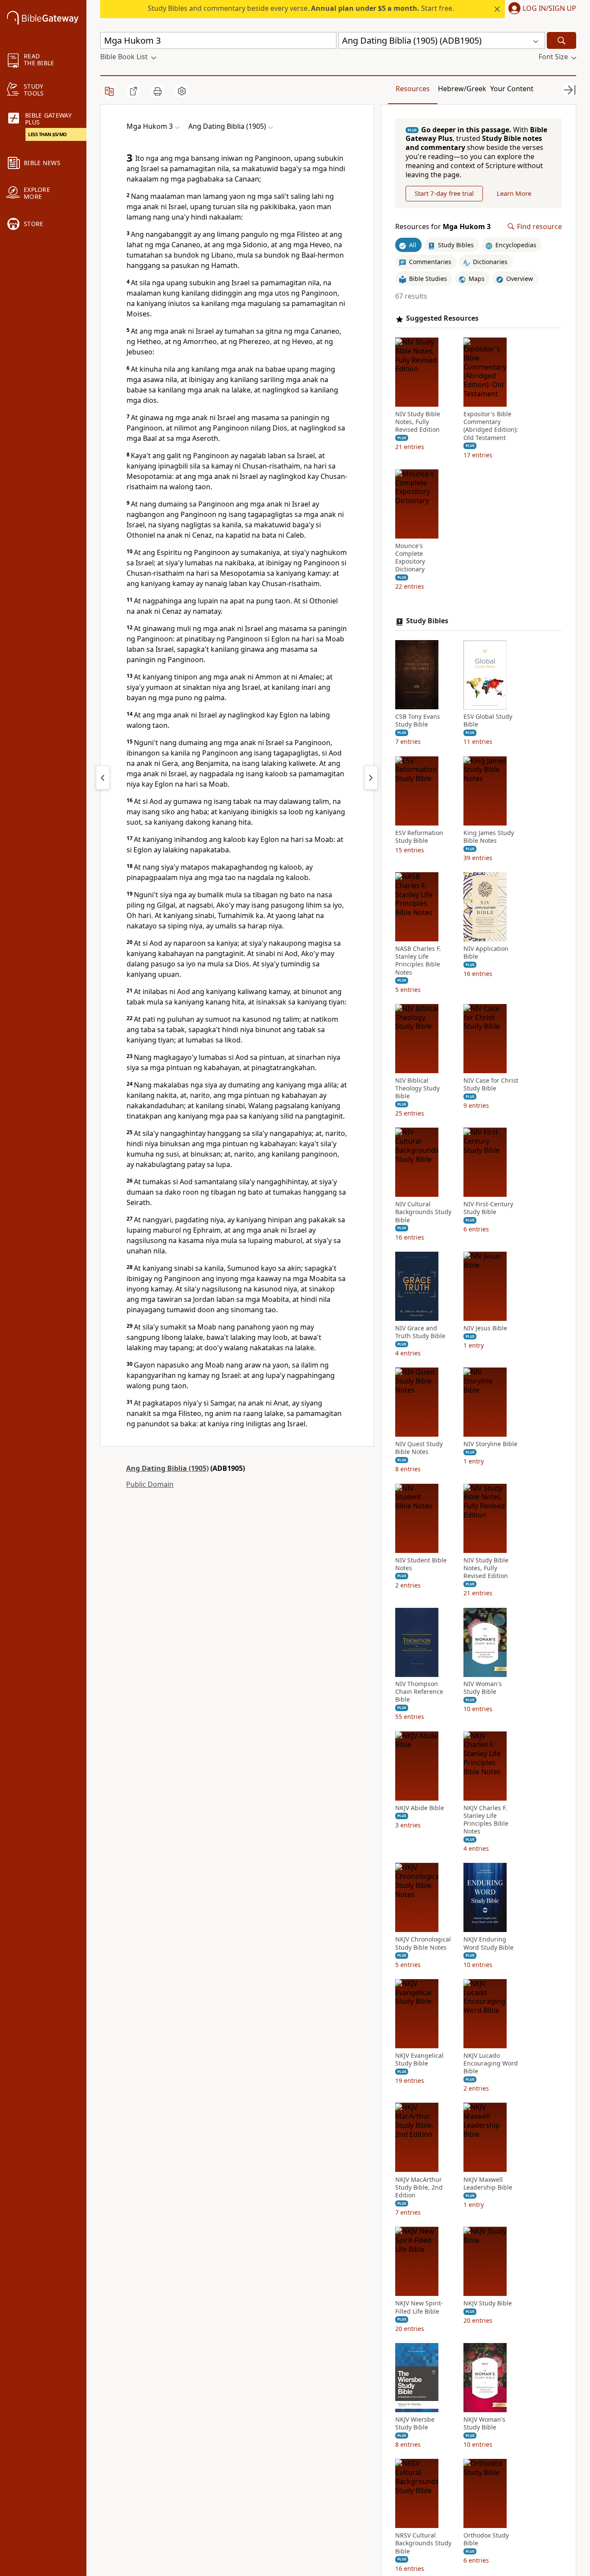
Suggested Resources (442, 319)
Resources (413, 89)
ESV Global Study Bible (488, 721)
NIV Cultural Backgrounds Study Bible (423, 1212)
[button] (541, 9)
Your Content (512, 89)
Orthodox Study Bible (486, 2539)
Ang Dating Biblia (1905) (167, 1468)
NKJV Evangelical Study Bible (419, 2060)
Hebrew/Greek (462, 89)
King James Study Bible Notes (489, 837)
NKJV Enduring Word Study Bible (488, 1944)
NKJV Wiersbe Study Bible (415, 2423)
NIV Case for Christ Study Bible (491, 1084)
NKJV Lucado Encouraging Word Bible (491, 2063)
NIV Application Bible (486, 953)
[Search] (561, 40)
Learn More (514, 194)
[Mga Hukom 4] (371, 778)
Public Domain (150, 1484)
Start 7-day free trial (444, 194)
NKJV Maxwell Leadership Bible (488, 2184)
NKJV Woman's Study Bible (484, 2423)
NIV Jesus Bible (485, 1328)
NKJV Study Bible (488, 2303)
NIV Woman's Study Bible (483, 1688)
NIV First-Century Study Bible (488, 1208)
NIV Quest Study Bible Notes (419, 1448)
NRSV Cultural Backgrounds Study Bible (423, 2543)
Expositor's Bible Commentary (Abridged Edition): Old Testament (491, 426)
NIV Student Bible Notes (421, 1564)
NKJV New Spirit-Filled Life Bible (419, 2307)
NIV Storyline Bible (490, 1444)
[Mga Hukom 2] (103, 778)
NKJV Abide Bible (420, 1808)
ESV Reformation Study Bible (419, 837)
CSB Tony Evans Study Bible (418, 721)
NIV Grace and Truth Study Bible (420, 1332)
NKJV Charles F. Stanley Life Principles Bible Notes (486, 1820)
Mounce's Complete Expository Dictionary (410, 558)
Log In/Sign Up (549, 9)
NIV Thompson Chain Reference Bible (419, 1692)
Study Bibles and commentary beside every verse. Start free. (301, 8)
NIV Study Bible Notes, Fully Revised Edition (418, 422)
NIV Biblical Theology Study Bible (417, 1088)
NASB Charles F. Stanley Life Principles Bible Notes (418, 961)
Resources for (443, 227)
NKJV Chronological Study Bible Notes (423, 1944)
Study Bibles (427, 621)
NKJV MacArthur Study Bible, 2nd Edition (419, 2187)
